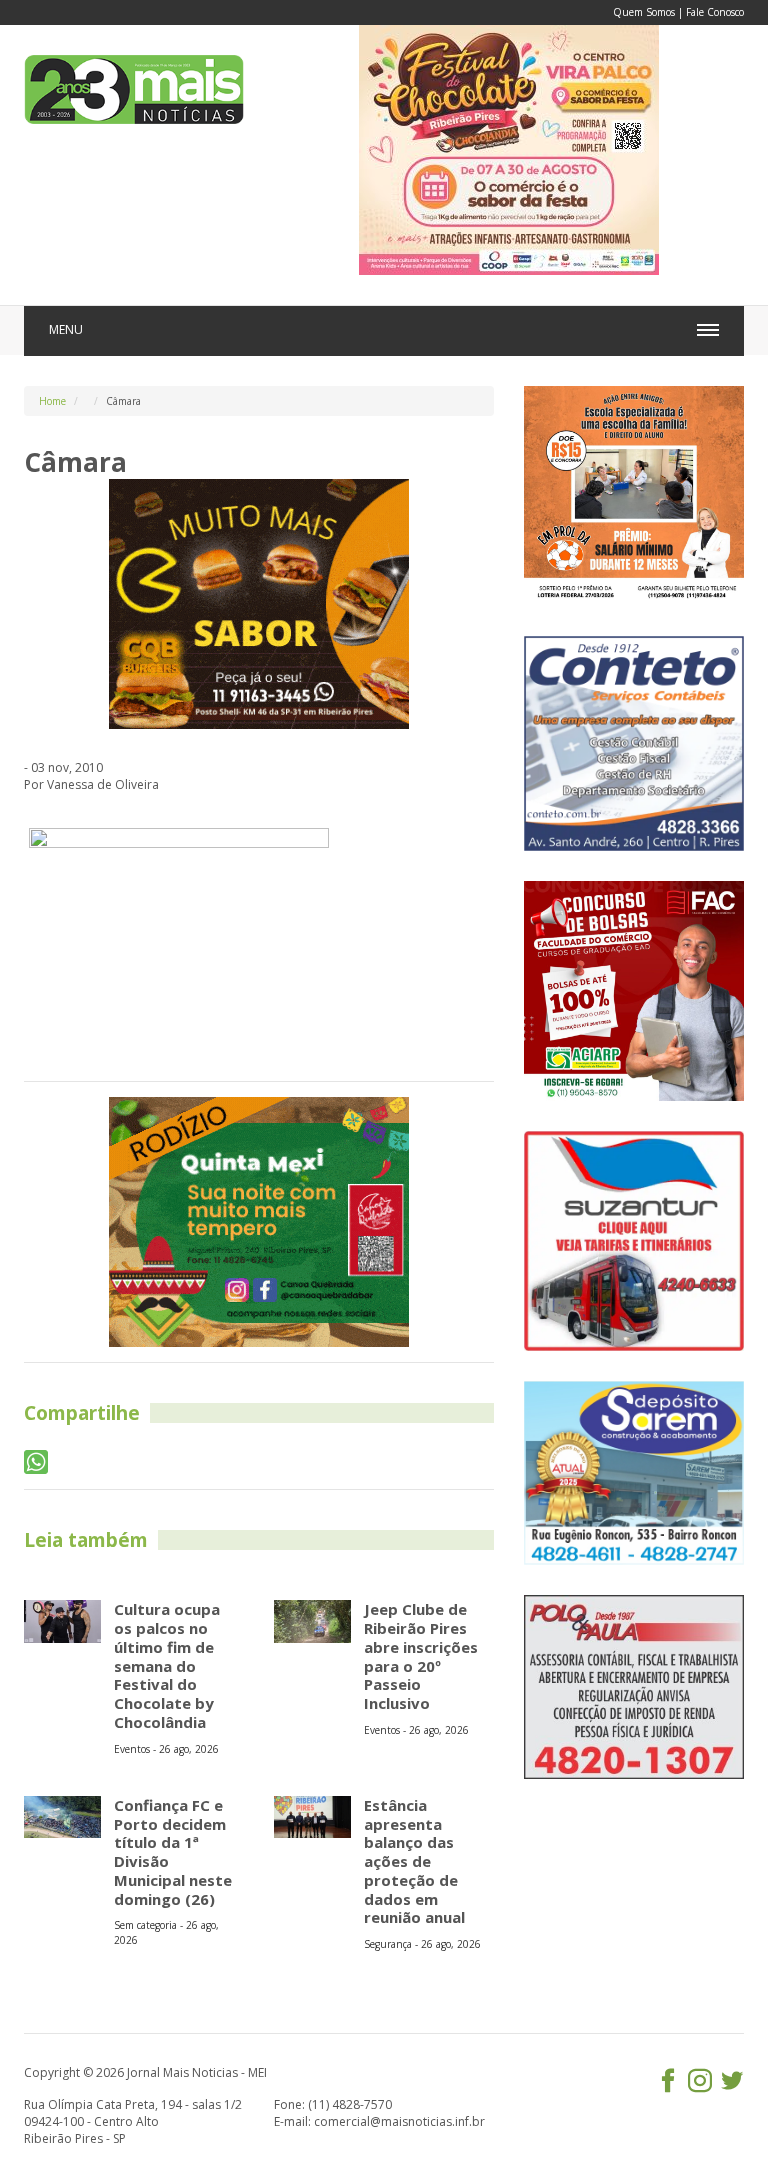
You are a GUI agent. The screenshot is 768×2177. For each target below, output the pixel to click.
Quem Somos (644, 12)
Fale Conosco (715, 12)
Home (52, 401)
